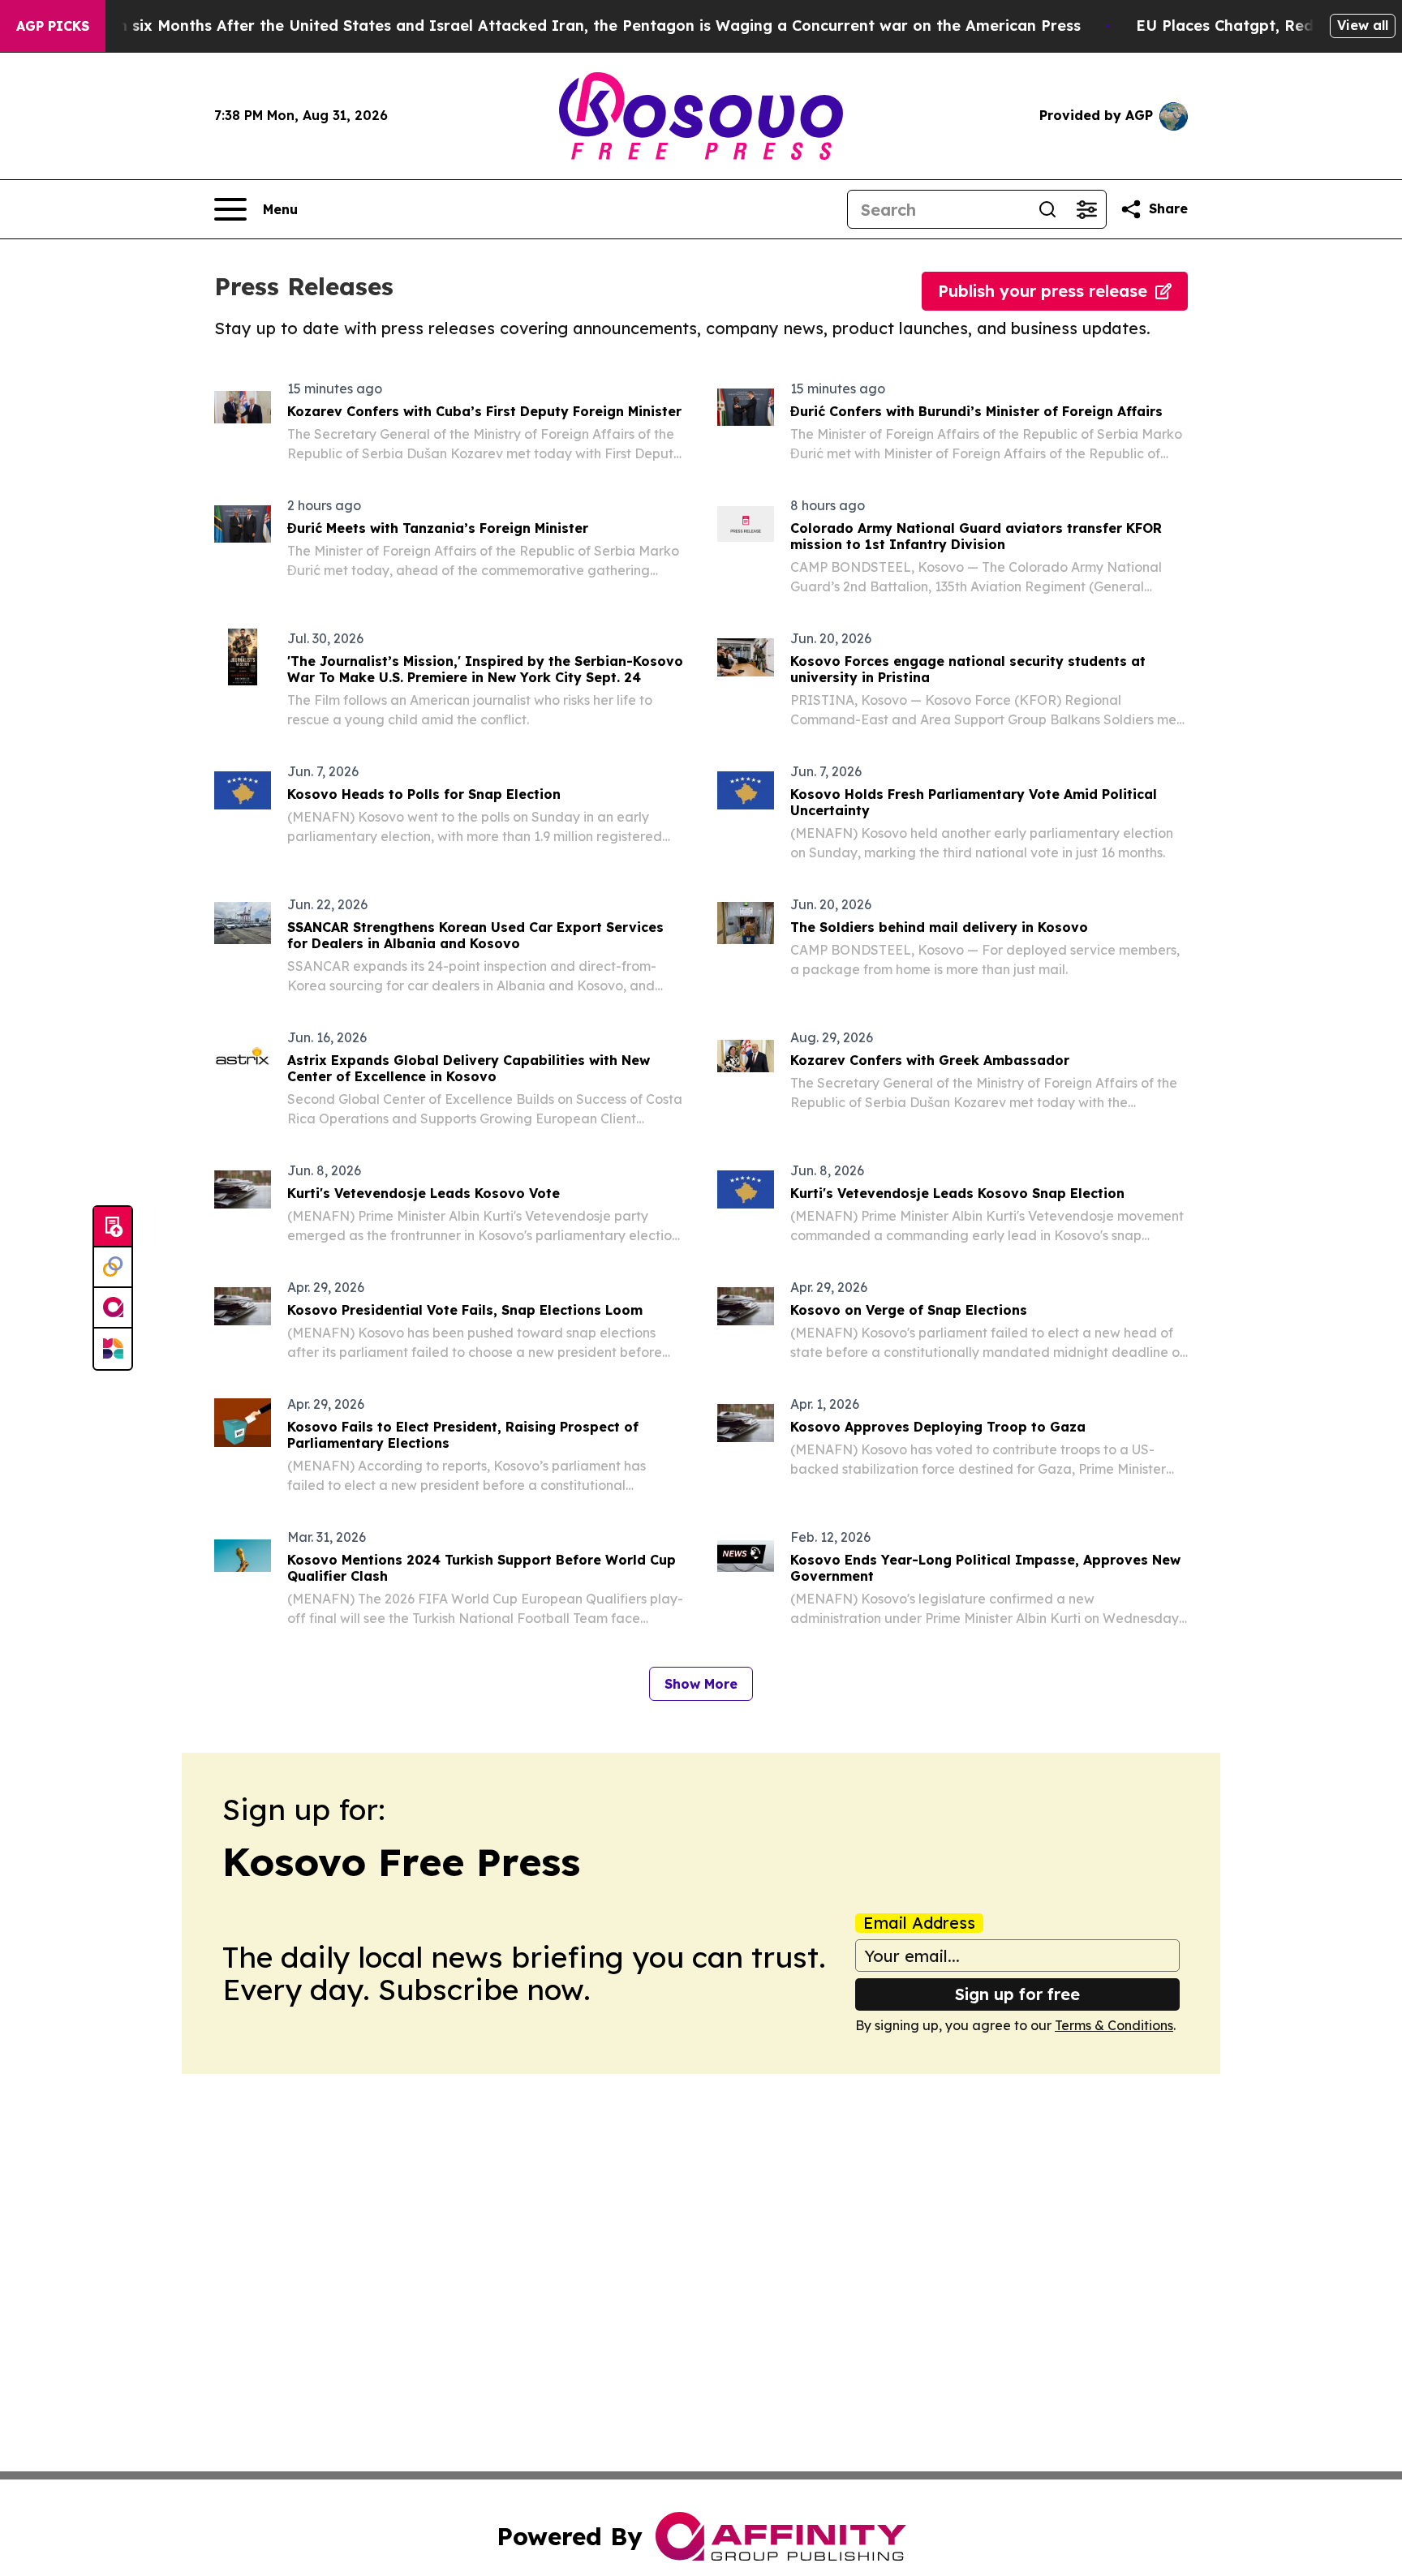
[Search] (1047, 209)
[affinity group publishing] (113, 1308)
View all (1363, 25)
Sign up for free (1017, 1994)
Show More (701, 1684)
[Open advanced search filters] (1086, 209)
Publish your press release (1043, 291)
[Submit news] (113, 1227)
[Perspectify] (113, 1268)
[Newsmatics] (113, 1349)
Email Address (919, 1923)
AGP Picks (53, 26)
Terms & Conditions (1114, 2025)
